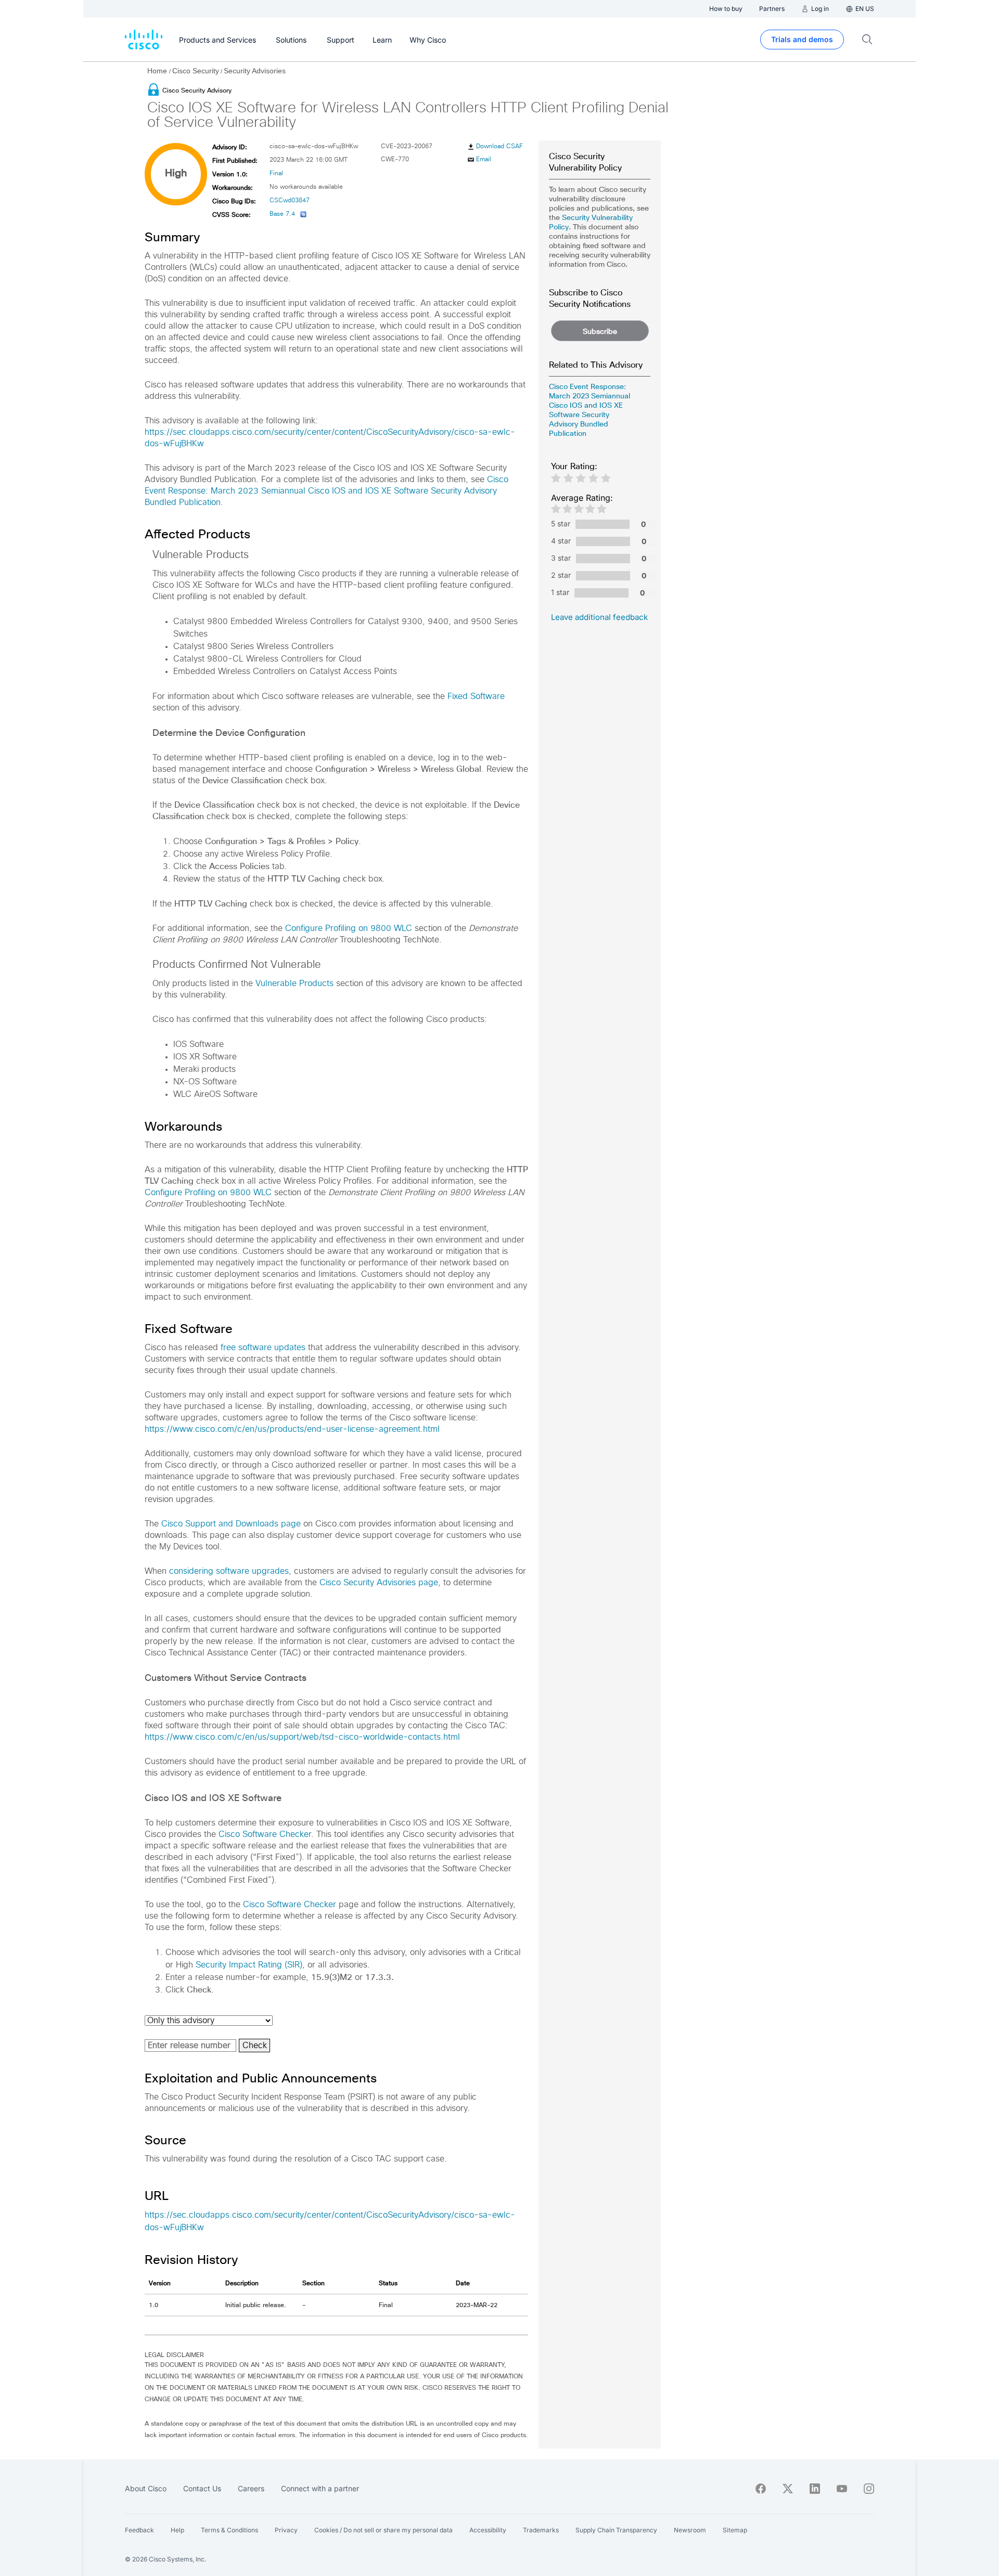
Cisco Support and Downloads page (231, 1524)
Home (158, 71)
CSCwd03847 (290, 201)
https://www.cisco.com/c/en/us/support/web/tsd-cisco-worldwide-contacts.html (302, 1737)
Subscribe (600, 331)
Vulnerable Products (294, 983)
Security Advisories (255, 71)
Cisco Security (196, 71)
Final (276, 174)
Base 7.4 (282, 214)
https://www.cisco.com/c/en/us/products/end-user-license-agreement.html (292, 1429)
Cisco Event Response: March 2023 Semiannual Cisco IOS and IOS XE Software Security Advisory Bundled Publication (326, 491)
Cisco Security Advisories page (379, 1583)
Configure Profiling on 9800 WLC (349, 928)
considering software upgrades (229, 1571)
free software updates (263, 1348)
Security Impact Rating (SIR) (249, 1965)
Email (484, 160)
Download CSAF (499, 147)
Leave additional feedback (599, 617)
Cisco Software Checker (265, 1834)
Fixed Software (476, 696)
